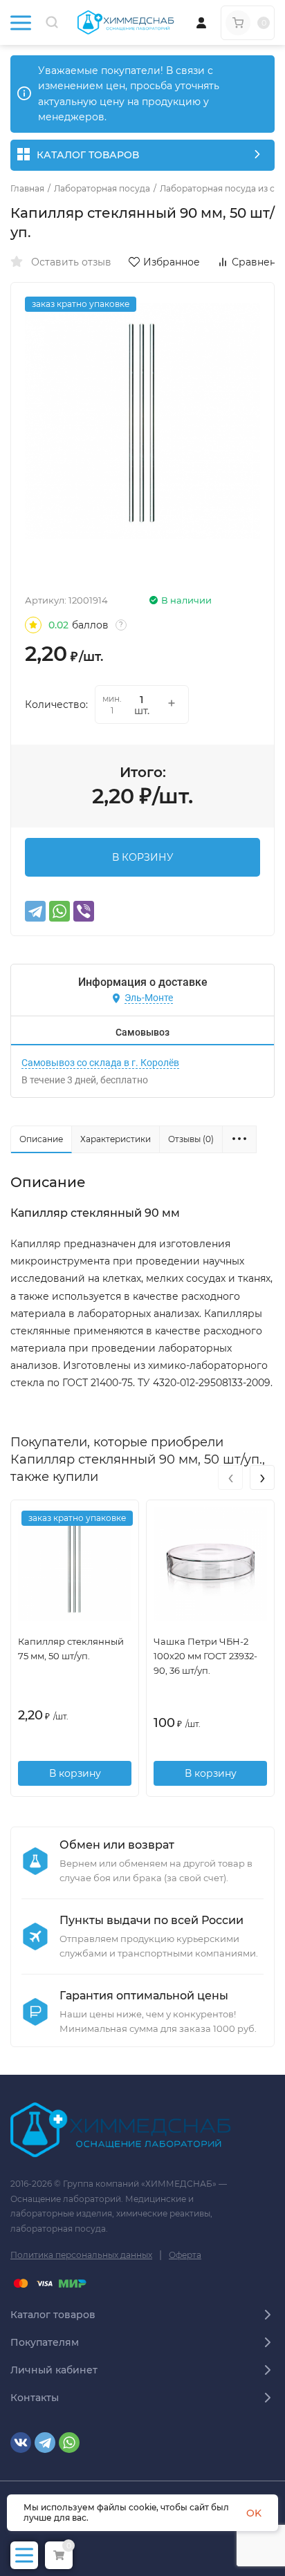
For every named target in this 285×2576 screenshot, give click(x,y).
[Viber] (84, 911)
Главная (27, 189)
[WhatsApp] (59, 911)
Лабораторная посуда (102, 189)
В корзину (75, 1773)
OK (254, 2513)
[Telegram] (35, 911)
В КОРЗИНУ (143, 857)
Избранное (172, 262)
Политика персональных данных (81, 2255)
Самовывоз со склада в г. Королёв (100, 1063)
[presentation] (230, 1477)
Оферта (185, 2255)
